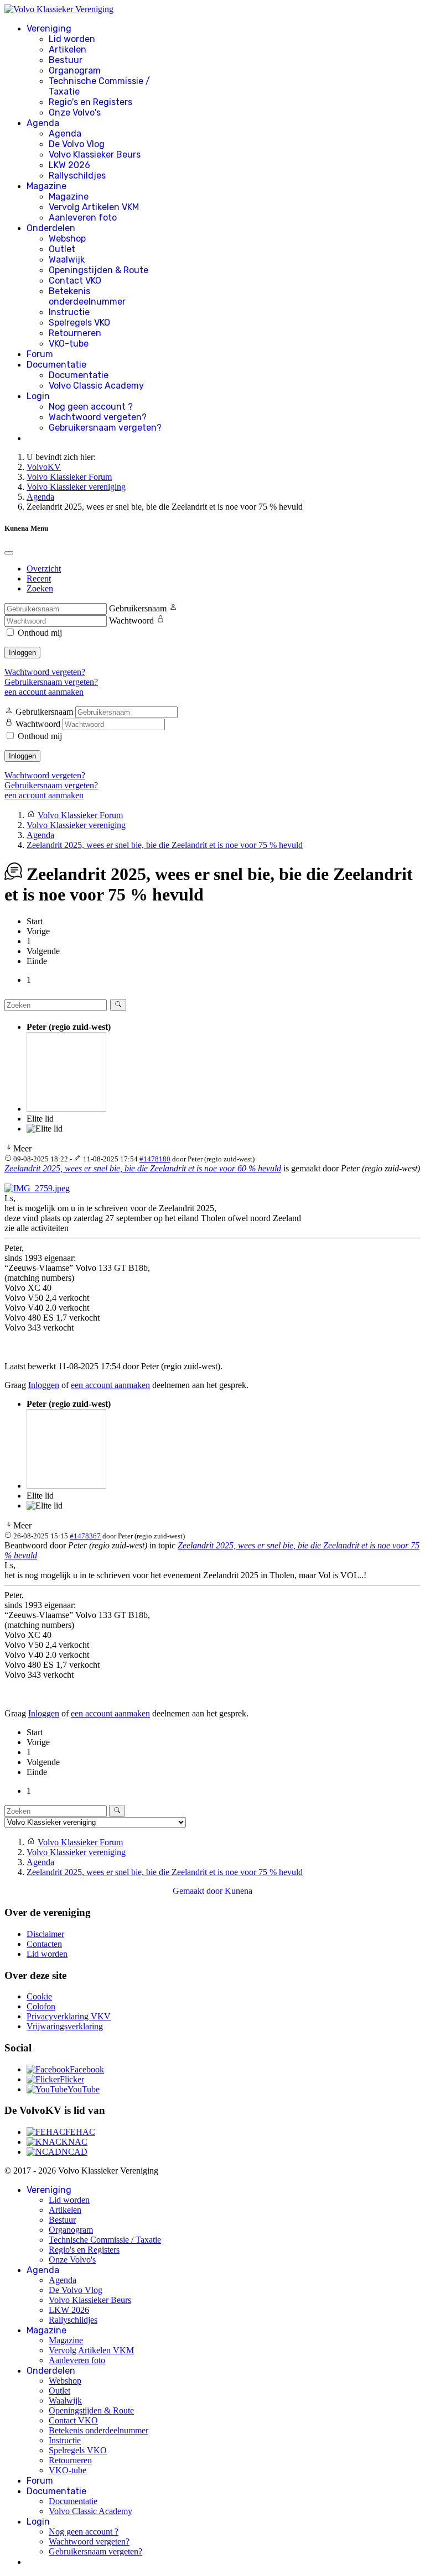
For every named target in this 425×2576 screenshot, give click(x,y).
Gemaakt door (199, 1891)
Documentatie (56, 365)
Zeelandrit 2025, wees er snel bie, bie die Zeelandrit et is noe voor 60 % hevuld (143, 1168)
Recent (39, 578)
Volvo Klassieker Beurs (95, 155)
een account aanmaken (44, 692)
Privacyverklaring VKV (69, 2016)
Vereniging (49, 28)
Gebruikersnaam (138, 608)
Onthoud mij (40, 633)
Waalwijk (67, 260)
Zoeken (40, 588)
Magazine (46, 186)
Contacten (44, 1944)
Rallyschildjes (77, 176)
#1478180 (155, 1159)
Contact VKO (75, 281)
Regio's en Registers (90, 102)
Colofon (41, 2006)
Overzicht (44, 569)
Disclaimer (45, 1934)
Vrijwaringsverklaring (65, 2026)
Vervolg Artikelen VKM (94, 207)
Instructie (69, 312)
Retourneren (75, 333)
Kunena (239, 1891)
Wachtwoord (131, 621)
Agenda (43, 123)
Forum (40, 354)
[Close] (9, 553)
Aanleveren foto (83, 218)
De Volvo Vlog (77, 144)
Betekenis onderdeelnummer (87, 296)
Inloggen (22, 653)
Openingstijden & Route (99, 270)
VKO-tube (69, 344)
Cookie (39, 1996)
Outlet (62, 249)
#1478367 (85, 1536)
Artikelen (68, 49)
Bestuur (66, 60)
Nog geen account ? (91, 407)
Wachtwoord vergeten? (98, 417)
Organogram (75, 70)
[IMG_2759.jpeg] (37, 1188)
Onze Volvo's (75, 112)
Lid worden (72, 39)
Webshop (67, 239)
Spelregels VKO (79, 323)
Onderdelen (51, 228)
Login (38, 396)
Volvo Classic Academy (96, 386)
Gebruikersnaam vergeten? (105, 428)
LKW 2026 (69, 165)
